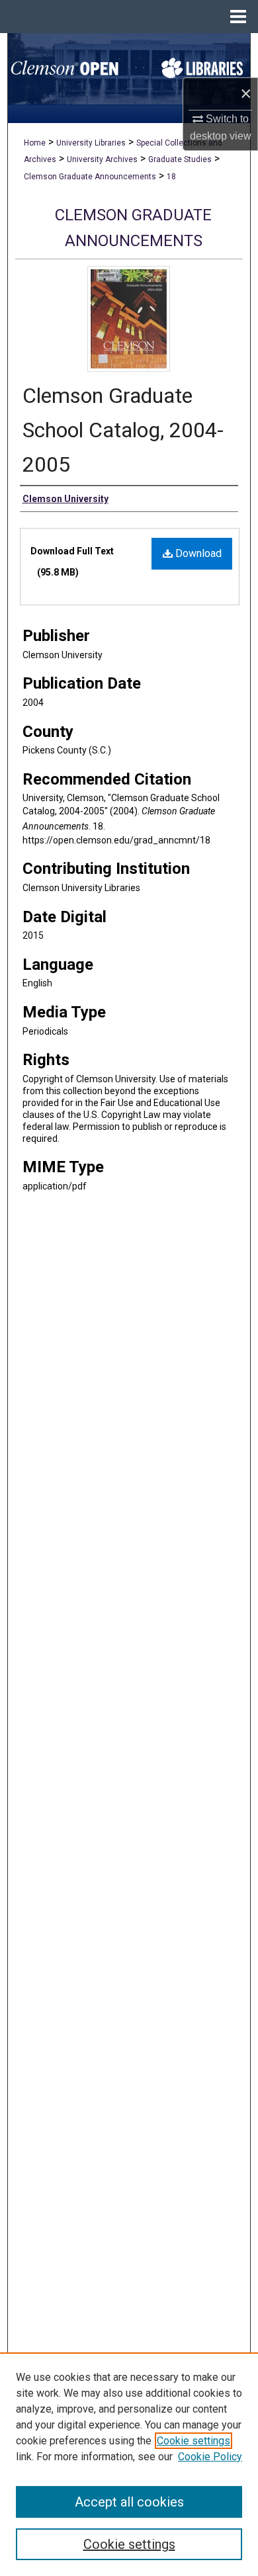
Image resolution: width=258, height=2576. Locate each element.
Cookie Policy (210, 2457)
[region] (129, 2464)
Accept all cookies (129, 2502)
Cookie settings (193, 2441)
